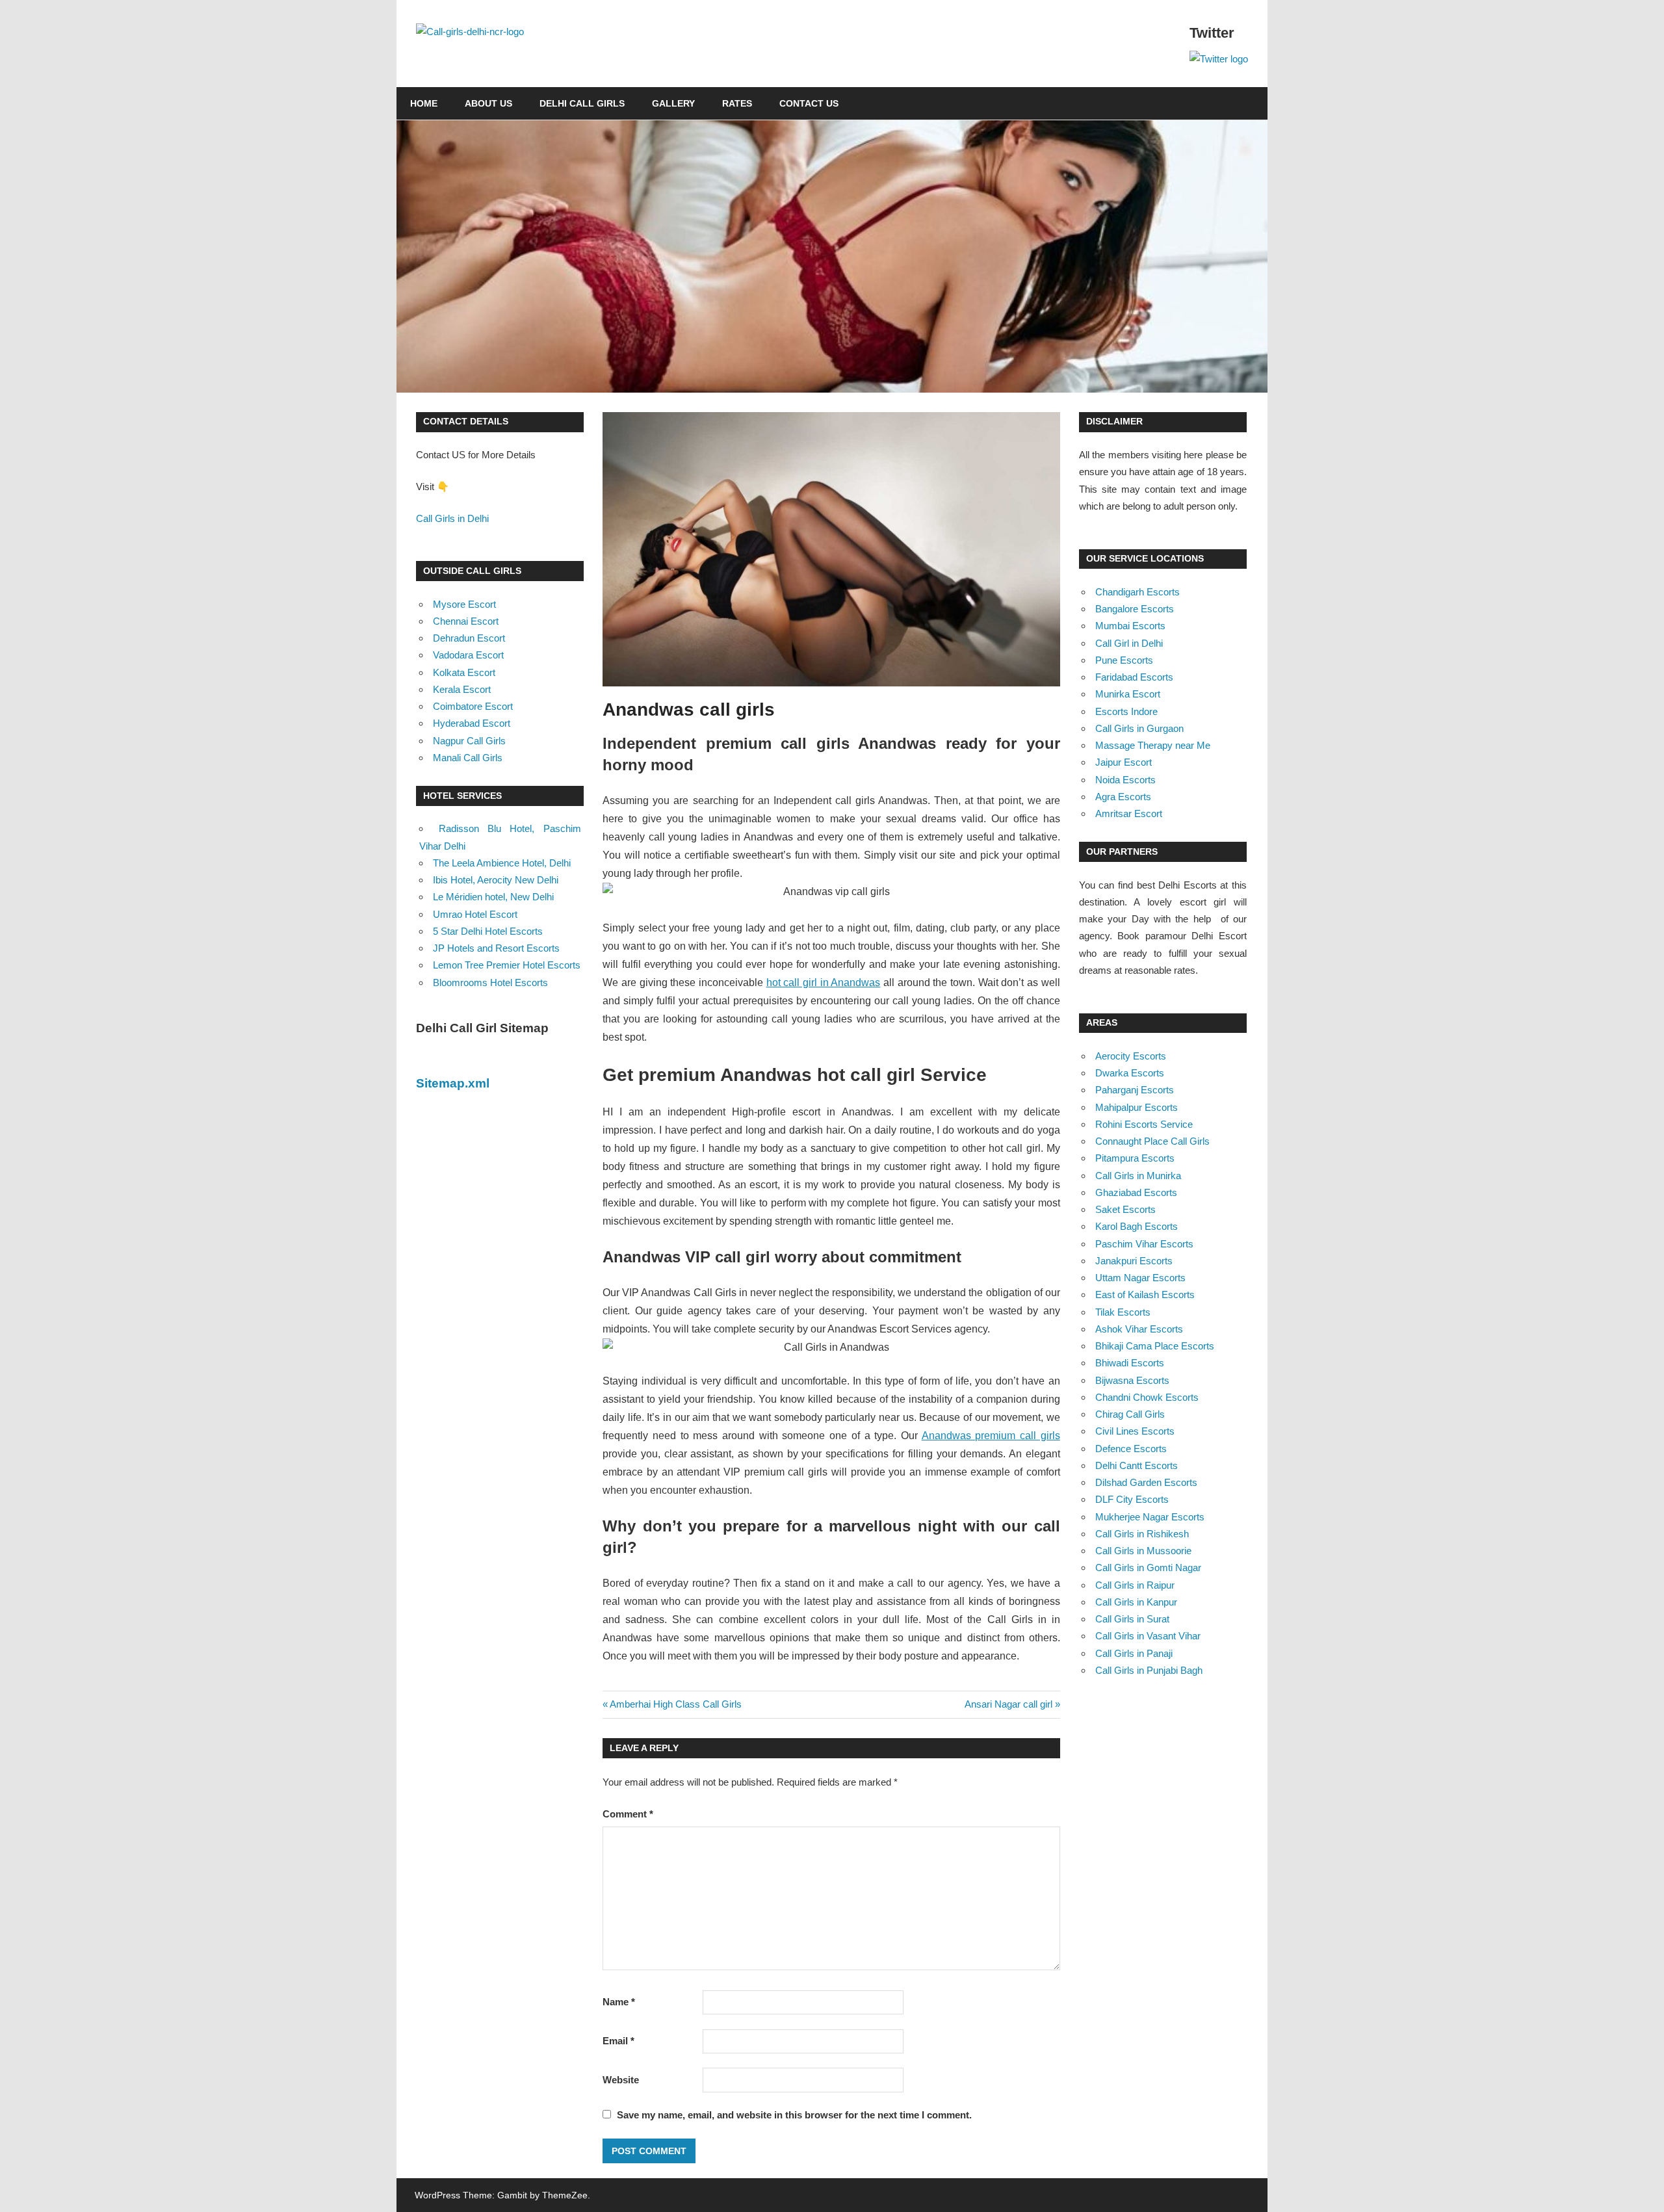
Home (424, 103)
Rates (737, 103)
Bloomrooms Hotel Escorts (490, 982)
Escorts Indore (1126, 711)
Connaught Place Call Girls (1152, 1141)
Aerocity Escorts (1131, 1056)
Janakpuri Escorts (1134, 1261)
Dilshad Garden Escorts (1146, 1482)
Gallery (673, 103)
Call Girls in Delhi (452, 518)
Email (618, 2041)
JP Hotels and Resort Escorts (496, 948)
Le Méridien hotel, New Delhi (493, 897)
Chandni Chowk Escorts (1147, 1397)
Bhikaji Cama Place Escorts (1155, 1346)
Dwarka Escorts (1130, 1073)
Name (619, 2002)
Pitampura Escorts (1135, 1158)
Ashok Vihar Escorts (1139, 1329)
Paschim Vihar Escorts (1144, 1244)
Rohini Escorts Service (1144, 1124)
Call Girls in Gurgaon (1139, 728)
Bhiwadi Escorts (1130, 1363)
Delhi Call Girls (582, 103)
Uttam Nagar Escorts (1140, 1278)
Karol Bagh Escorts (1137, 1226)
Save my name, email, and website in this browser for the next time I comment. (794, 2115)
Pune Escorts (1124, 660)
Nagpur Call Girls (469, 741)
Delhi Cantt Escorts (1137, 1465)
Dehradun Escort (469, 638)
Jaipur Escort (1124, 762)
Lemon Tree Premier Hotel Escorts (507, 965)
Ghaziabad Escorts (1136, 1192)
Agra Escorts (1123, 797)
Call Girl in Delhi (1129, 643)
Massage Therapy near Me (1153, 745)
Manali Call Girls (468, 758)
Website (621, 2080)
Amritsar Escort (1129, 813)
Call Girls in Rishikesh (1142, 1534)
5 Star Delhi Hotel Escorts (488, 931)
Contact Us (809, 103)
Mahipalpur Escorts (1137, 1107)
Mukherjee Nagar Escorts (1150, 1517)
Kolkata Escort (464, 672)
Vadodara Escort (468, 655)
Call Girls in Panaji (1134, 1653)
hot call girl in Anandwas (824, 982)
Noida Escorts (1125, 780)
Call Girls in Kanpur (1136, 1602)
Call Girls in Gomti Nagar (1148, 1568)
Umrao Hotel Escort (475, 914)
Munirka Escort (1128, 694)
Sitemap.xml (453, 1083)
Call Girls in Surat (1132, 1619)
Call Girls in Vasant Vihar (1148, 1636)
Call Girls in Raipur (1135, 1585)
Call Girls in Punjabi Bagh (1149, 1670)
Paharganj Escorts (1135, 1090)
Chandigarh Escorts (1137, 592)
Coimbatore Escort (473, 706)
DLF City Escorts (1132, 1499)
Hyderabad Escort (472, 723)
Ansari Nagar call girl (1008, 1704)
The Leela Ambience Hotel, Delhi (502, 863)
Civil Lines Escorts (1135, 1431)
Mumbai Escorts (1130, 626)
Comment (628, 1814)
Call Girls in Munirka (1138, 1176)
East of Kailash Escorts (1145, 1295)
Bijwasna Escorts (1132, 1380)
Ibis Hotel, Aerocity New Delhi (496, 880)
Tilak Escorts (1123, 1312)
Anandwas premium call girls (991, 1436)
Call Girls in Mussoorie (1143, 1551)
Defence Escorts (1131, 1449)
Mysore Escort (464, 604)
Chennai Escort (466, 621)
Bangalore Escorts (1135, 609)
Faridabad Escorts (1134, 677)
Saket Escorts (1125, 1209)
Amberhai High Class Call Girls (675, 1704)
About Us (488, 103)
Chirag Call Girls (1130, 1414)
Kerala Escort (462, 689)
